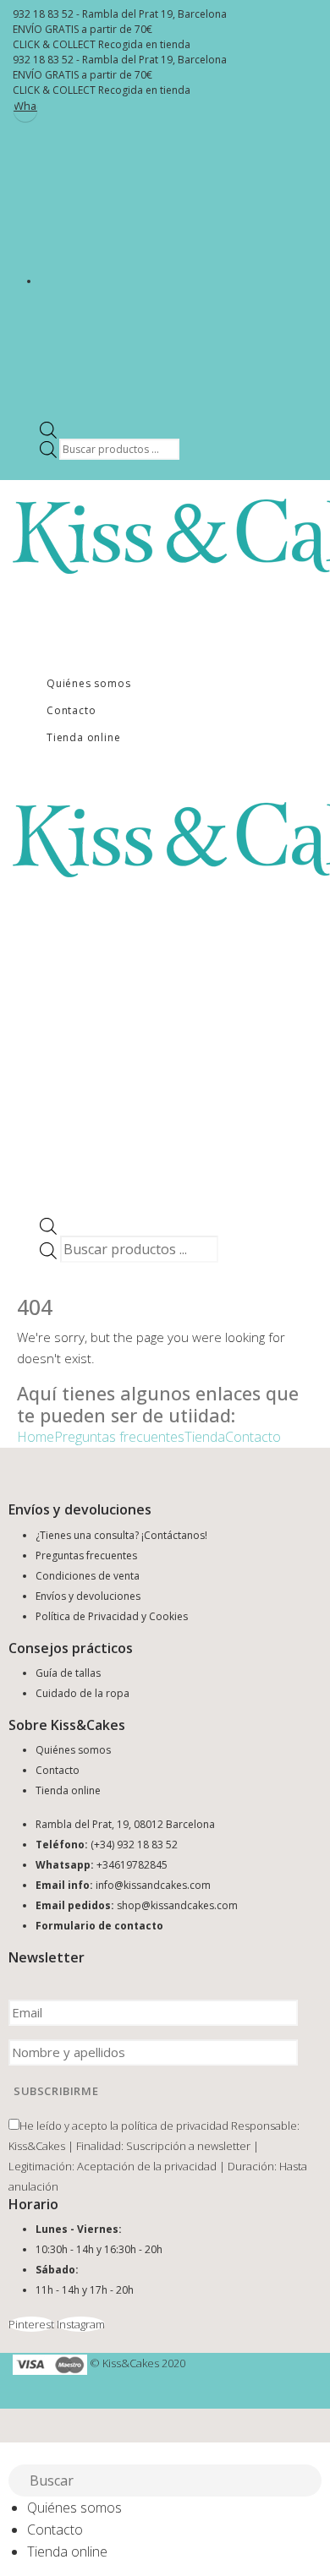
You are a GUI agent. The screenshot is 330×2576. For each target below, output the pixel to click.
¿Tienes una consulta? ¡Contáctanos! (121, 1535)
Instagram (81, 2324)
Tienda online (83, 737)
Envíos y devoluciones (88, 1596)
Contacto (71, 710)
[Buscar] (310, 2482)
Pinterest (31, 2324)
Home (36, 1437)
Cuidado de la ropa (82, 1693)
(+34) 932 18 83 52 (134, 1845)
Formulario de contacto (99, 1926)
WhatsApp (25, 106)
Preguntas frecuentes (119, 1437)
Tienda (205, 1437)
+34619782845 (132, 1865)
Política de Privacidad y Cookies (112, 1616)
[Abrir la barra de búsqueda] (48, 429)
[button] (10, 2453)
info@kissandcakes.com (153, 1885)
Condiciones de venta (88, 1576)
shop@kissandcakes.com (177, 1905)
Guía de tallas (68, 1673)
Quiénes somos (88, 683)
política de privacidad (175, 2126)
